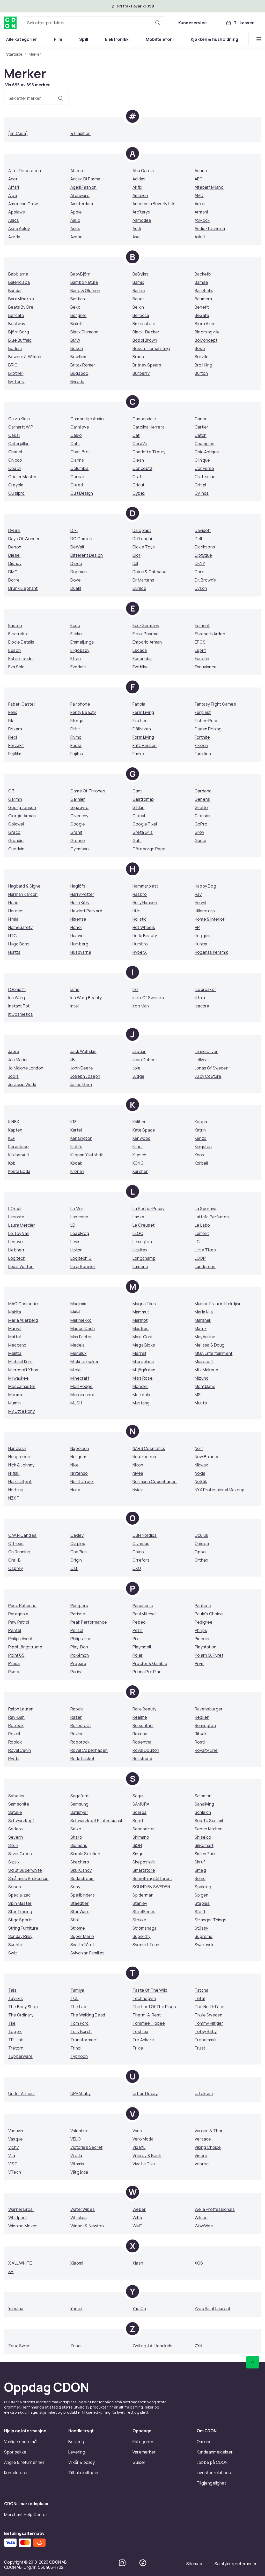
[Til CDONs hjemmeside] (10, 23)
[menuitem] (22, 39)
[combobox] (94, 23)
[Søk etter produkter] (158, 23)
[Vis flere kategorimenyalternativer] (259, 39)
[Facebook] (143, 2563)
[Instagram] (122, 2563)
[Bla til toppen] (253, 2362)
